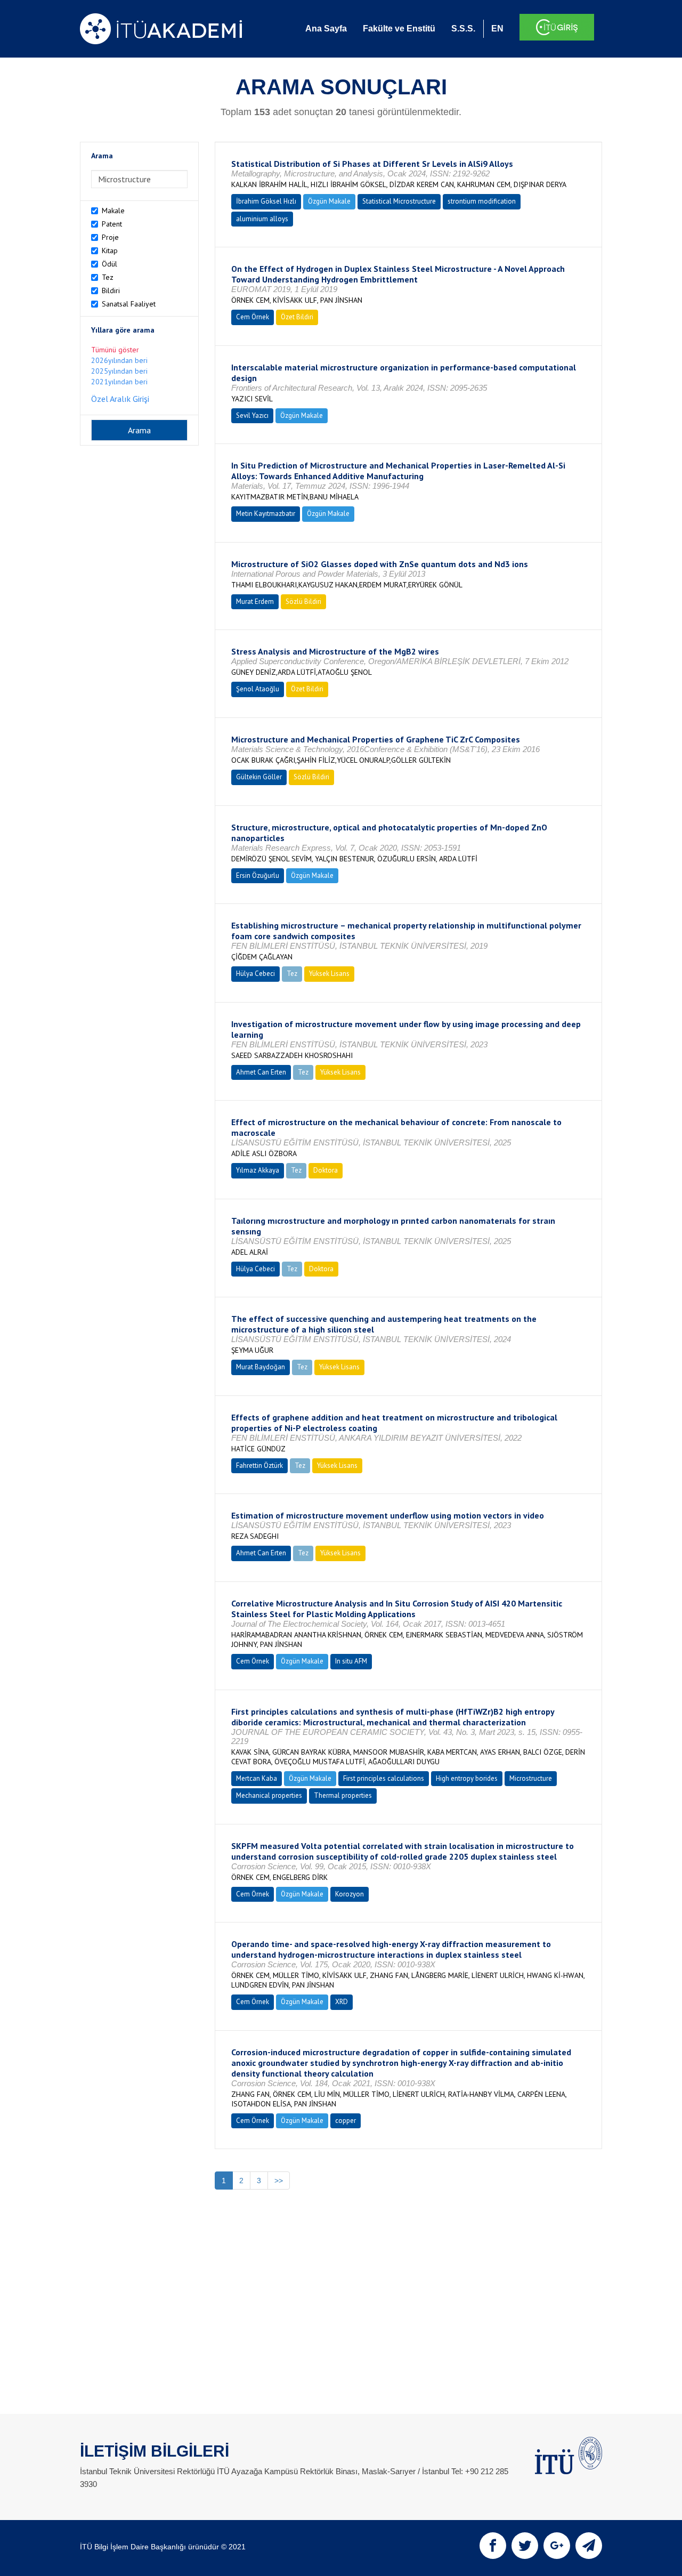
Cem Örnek (253, 317)
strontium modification (482, 201)
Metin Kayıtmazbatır (266, 514)
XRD (342, 2002)
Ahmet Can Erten (261, 1072)
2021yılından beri (119, 382)
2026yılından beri (119, 360)
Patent (112, 224)
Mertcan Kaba (257, 1778)
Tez (108, 277)
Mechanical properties (269, 1795)
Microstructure (531, 1778)
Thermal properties (343, 1795)
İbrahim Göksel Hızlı (266, 201)
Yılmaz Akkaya (258, 1170)
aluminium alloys (262, 219)
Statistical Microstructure (399, 201)
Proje (110, 237)
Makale (113, 211)
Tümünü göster (115, 350)
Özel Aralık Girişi (120, 399)
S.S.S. (463, 29)
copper (346, 2121)
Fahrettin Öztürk (259, 1465)
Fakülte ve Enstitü (399, 29)
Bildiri (111, 290)
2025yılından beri (119, 371)
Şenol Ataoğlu (258, 689)
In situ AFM (351, 1661)
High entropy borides (467, 1778)
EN (497, 29)
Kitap (110, 251)
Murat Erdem (255, 601)
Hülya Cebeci (255, 974)
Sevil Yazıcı (252, 415)
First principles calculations (384, 1778)
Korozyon (350, 1894)
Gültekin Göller (259, 777)
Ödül (109, 264)
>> (279, 2181)
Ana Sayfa (326, 29)
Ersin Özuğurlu (258, 875)
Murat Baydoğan (261, 1367)
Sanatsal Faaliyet (129, 304)
